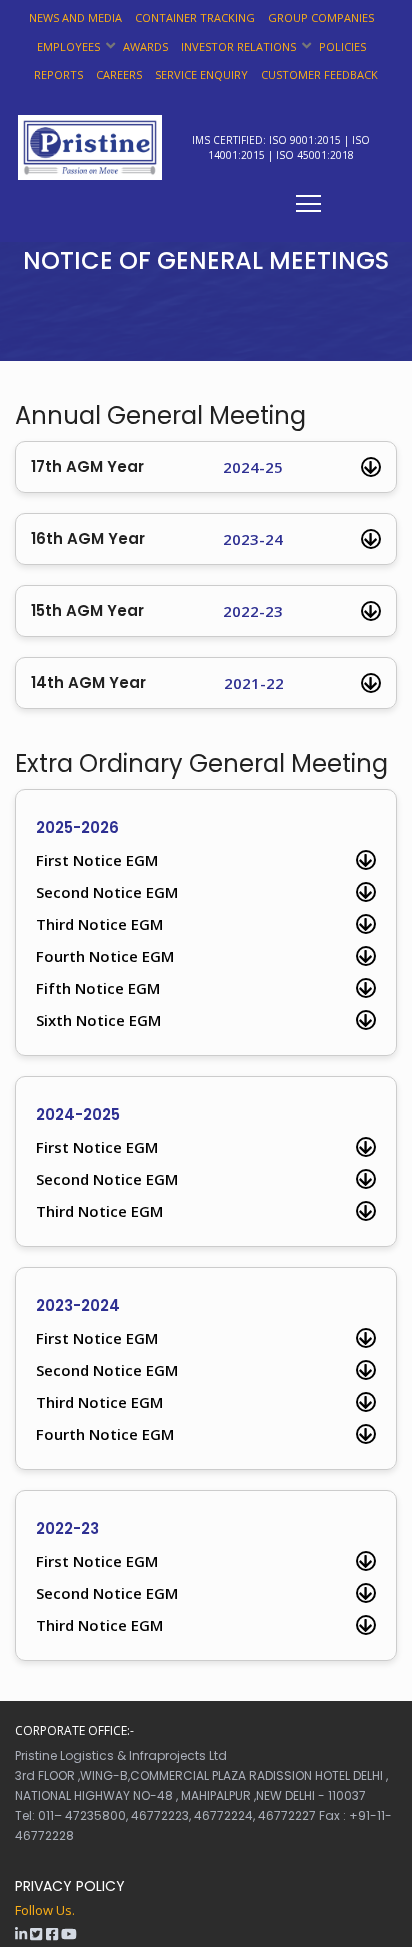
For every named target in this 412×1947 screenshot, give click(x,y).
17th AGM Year (157, 467)
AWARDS (145, 46)
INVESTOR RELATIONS (238, 46)
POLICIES (342, 46)
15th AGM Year (157, 611)
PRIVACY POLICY (70, 1886)
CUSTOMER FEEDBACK (319, 74)
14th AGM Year (157, 683)
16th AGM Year (157, 539)
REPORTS (58, 74)
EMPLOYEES (68, 46)
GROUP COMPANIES (321, 17)
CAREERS (119, 74)
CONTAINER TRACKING (195, 17)
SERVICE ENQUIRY (201, 74)
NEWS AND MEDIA (75, 17)
